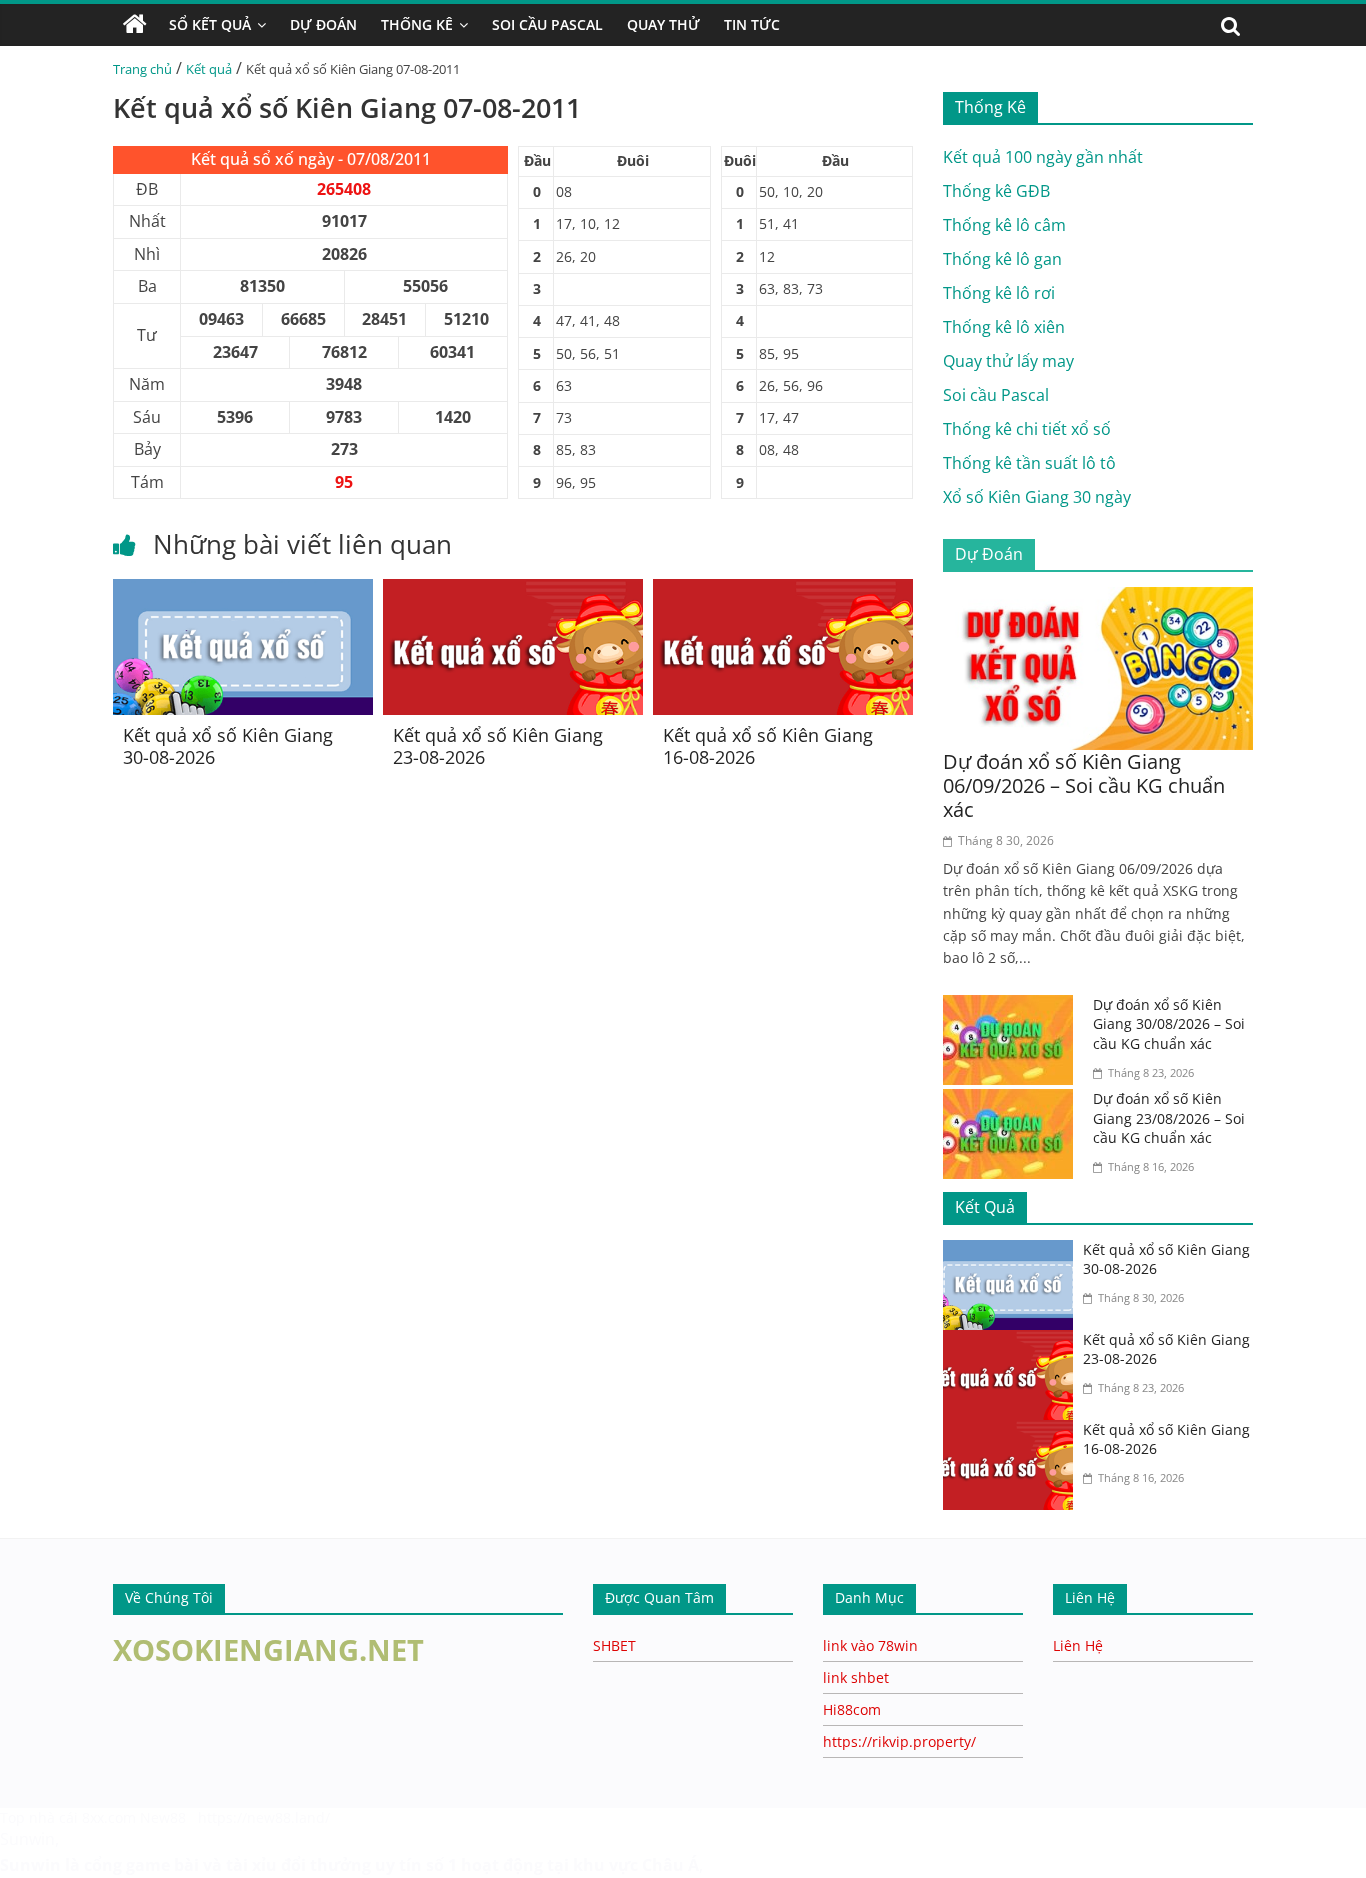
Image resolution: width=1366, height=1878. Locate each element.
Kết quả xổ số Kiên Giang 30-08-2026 (228, 746)
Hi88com (852, 1709)
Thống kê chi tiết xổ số (1027, 429)
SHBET (614, 1645)
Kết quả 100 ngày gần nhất (1043, 157)
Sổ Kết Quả (210, 24)
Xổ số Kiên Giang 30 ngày (1037, 497)
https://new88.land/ (264, 1817)
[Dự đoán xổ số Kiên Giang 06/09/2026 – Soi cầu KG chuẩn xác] (1098, 599)
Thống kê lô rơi (999, 293)
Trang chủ (142, 69)
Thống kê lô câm (1004, 225)
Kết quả (209, 69)
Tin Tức (752, 24)
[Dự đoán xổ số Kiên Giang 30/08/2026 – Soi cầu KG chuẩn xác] (1013, 1007)
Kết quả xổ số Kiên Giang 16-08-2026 (768, 746)
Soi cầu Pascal (996, 395)
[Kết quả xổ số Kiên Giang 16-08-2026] (783, 591)
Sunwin (27, 1839)
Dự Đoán (323, 24)
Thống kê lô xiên (1004, 327)
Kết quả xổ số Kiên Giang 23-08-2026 (498, 746)
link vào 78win (870, 1645)
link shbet (856, 1677)
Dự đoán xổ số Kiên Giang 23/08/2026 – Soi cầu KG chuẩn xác (1169, 1118)
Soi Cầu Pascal (547, 24)
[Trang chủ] (135, 25)
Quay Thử (663, 24)
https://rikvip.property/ (899, 1741)
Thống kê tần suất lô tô (1029, 463)
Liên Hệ (1078, 1645)
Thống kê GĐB (996, 191)
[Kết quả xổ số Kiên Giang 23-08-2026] (513, 591)
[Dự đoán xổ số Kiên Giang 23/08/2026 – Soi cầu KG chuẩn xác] (1013, 1101)
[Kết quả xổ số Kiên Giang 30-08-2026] (243, 591)
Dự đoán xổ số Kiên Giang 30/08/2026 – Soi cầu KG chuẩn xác (1169, 1024)
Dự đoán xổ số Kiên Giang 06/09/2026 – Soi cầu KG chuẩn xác (1084, 785)
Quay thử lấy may (1008, 361)
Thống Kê (417, 24)
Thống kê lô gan (1002, 259)
